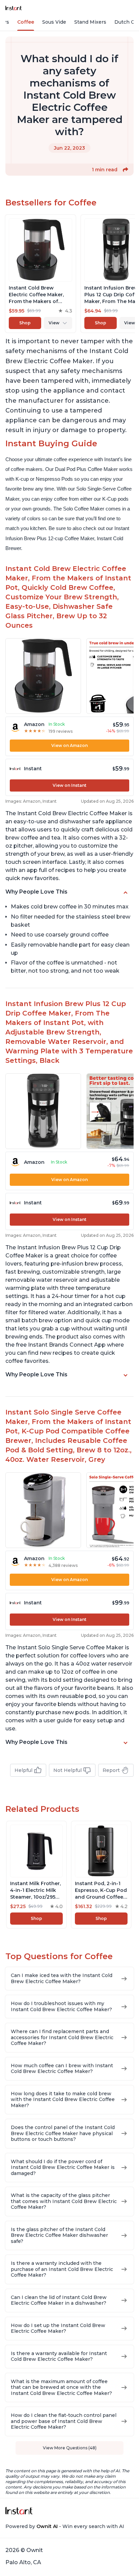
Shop (25, 323)
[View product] (40, 274)
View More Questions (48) (70, 2448)
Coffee (26, 22)
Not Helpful (67, 1770)
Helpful (23, 1770)
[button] (126, 170)
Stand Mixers (90, 22)
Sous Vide (54, 22)
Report (111, 1770)
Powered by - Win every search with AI (65, 2526)
